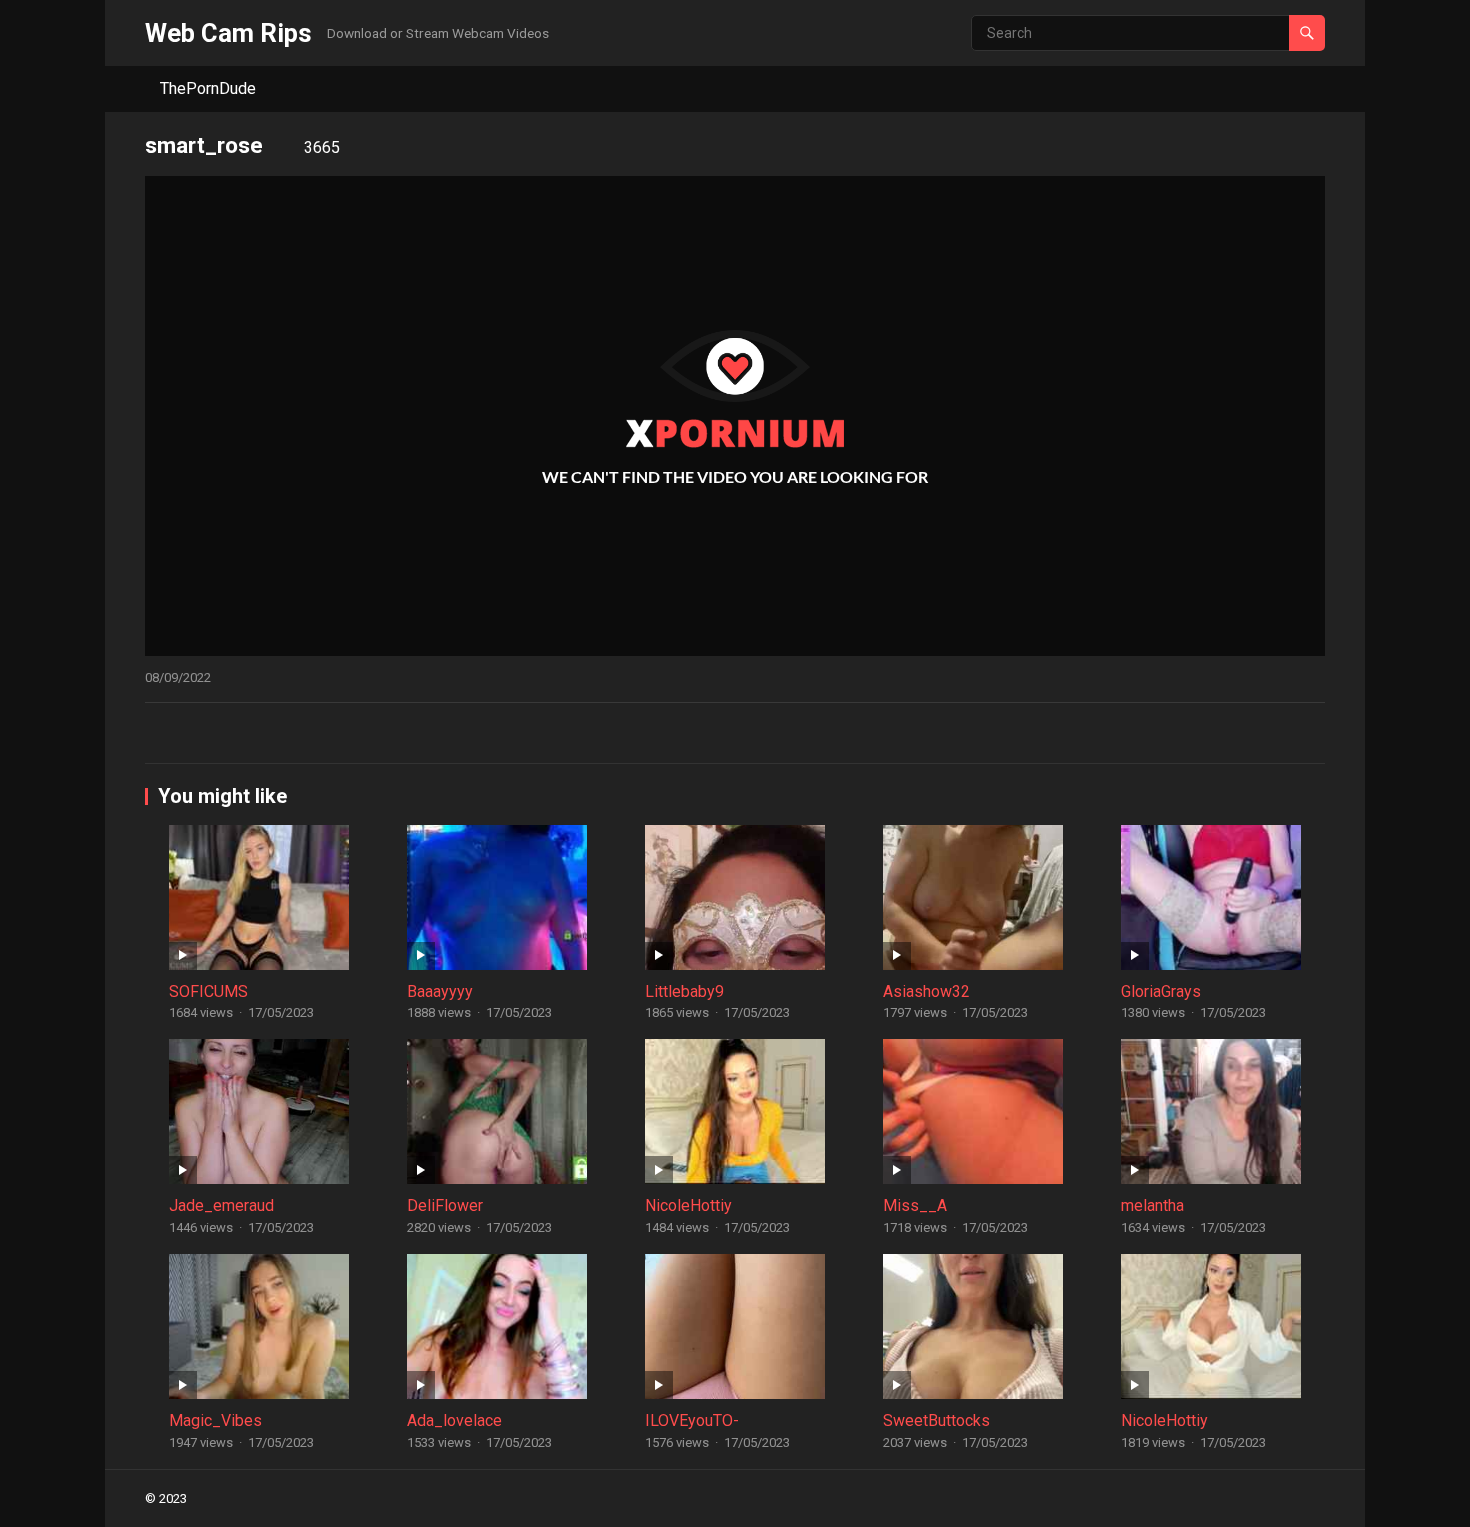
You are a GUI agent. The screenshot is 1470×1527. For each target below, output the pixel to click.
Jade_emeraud (221, 1205)
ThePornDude (208, 88)
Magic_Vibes (215, 1420)
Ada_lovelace (454, 1420)
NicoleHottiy (688, 1205)
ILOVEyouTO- (692, 1420)
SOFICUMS (208, 991)
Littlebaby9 (684, 991)
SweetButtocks (936, 1420)
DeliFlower (445, 1205)
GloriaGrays (1161, 991)
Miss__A (915, 1205)
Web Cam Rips (228, 33)
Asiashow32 (926, 991)
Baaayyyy (440, 991)
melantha (1152, 1205)
